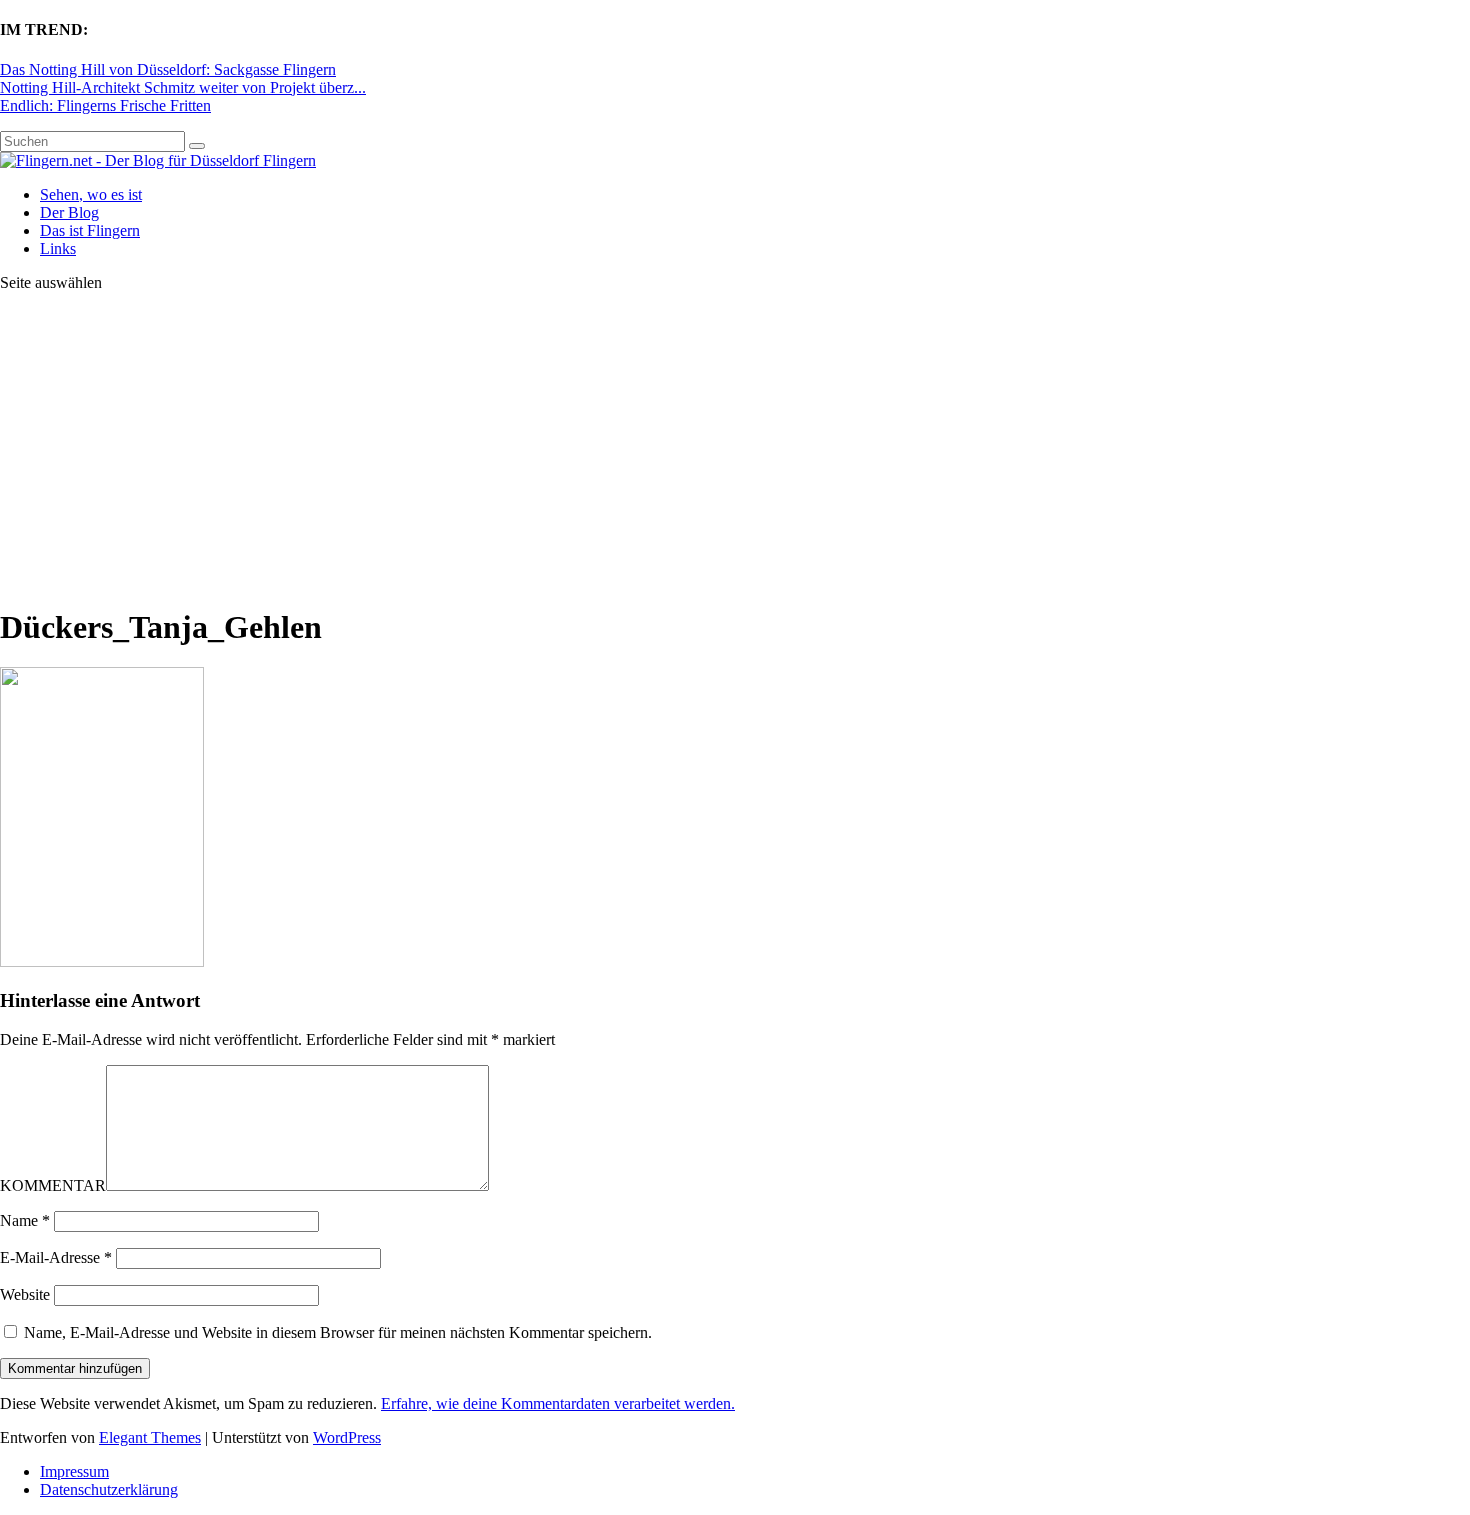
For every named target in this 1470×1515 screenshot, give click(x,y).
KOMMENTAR (53, 1185)
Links (58, 248)
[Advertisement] (735, 448)
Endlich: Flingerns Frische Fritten (105, 105)
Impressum (74, 1471)
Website (25, 1294)
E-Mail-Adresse (56, 1257)
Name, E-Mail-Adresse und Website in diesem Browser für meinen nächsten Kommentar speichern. (338, 1332)
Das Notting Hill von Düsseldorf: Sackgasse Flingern (168, 69)
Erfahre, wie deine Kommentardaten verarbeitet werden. (558, 1403)
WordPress (347, 1437)
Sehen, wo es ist (91, 194)
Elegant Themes (150, 1437)
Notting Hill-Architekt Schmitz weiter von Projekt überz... (183, 87)
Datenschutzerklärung (109, 1489)
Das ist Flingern (90, 230)
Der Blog (69, 212)
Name (25, 1220)
